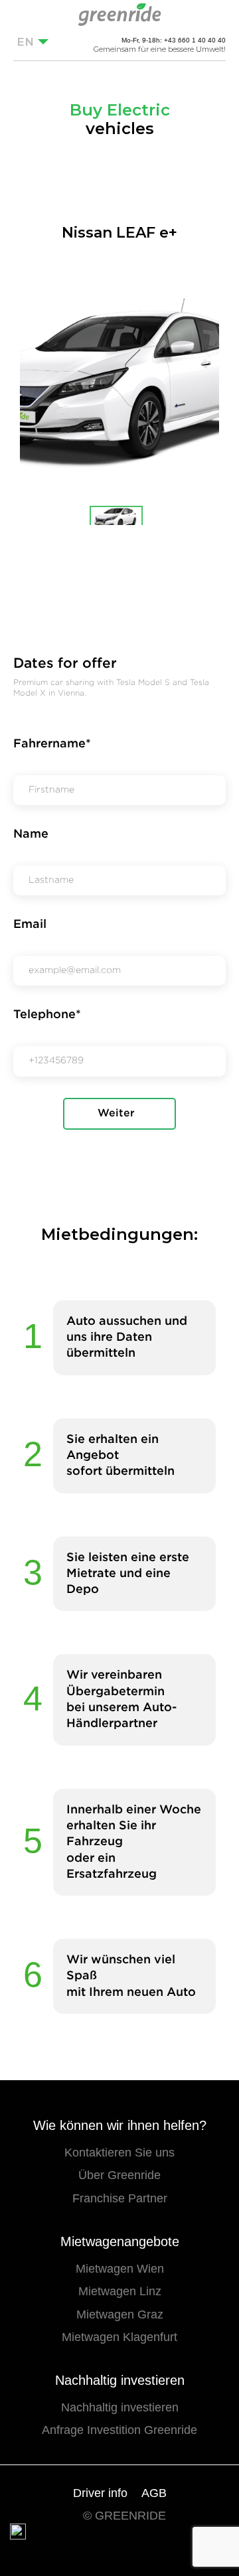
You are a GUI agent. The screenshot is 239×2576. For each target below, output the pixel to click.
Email (30, 925)
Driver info (100, 2493)
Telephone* (47, 1015)
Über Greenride (119, 2175)
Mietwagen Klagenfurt (119, 2337)
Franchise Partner (120, 2198)
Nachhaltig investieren (120, 2407)
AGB (154, 2493)
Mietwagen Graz (120, 2314)
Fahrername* (52, 744)
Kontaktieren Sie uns (119, 2153)
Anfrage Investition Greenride (119, 2430)
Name (31, 834)
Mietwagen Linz (120, 2291)
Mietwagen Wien (120, 2269)
